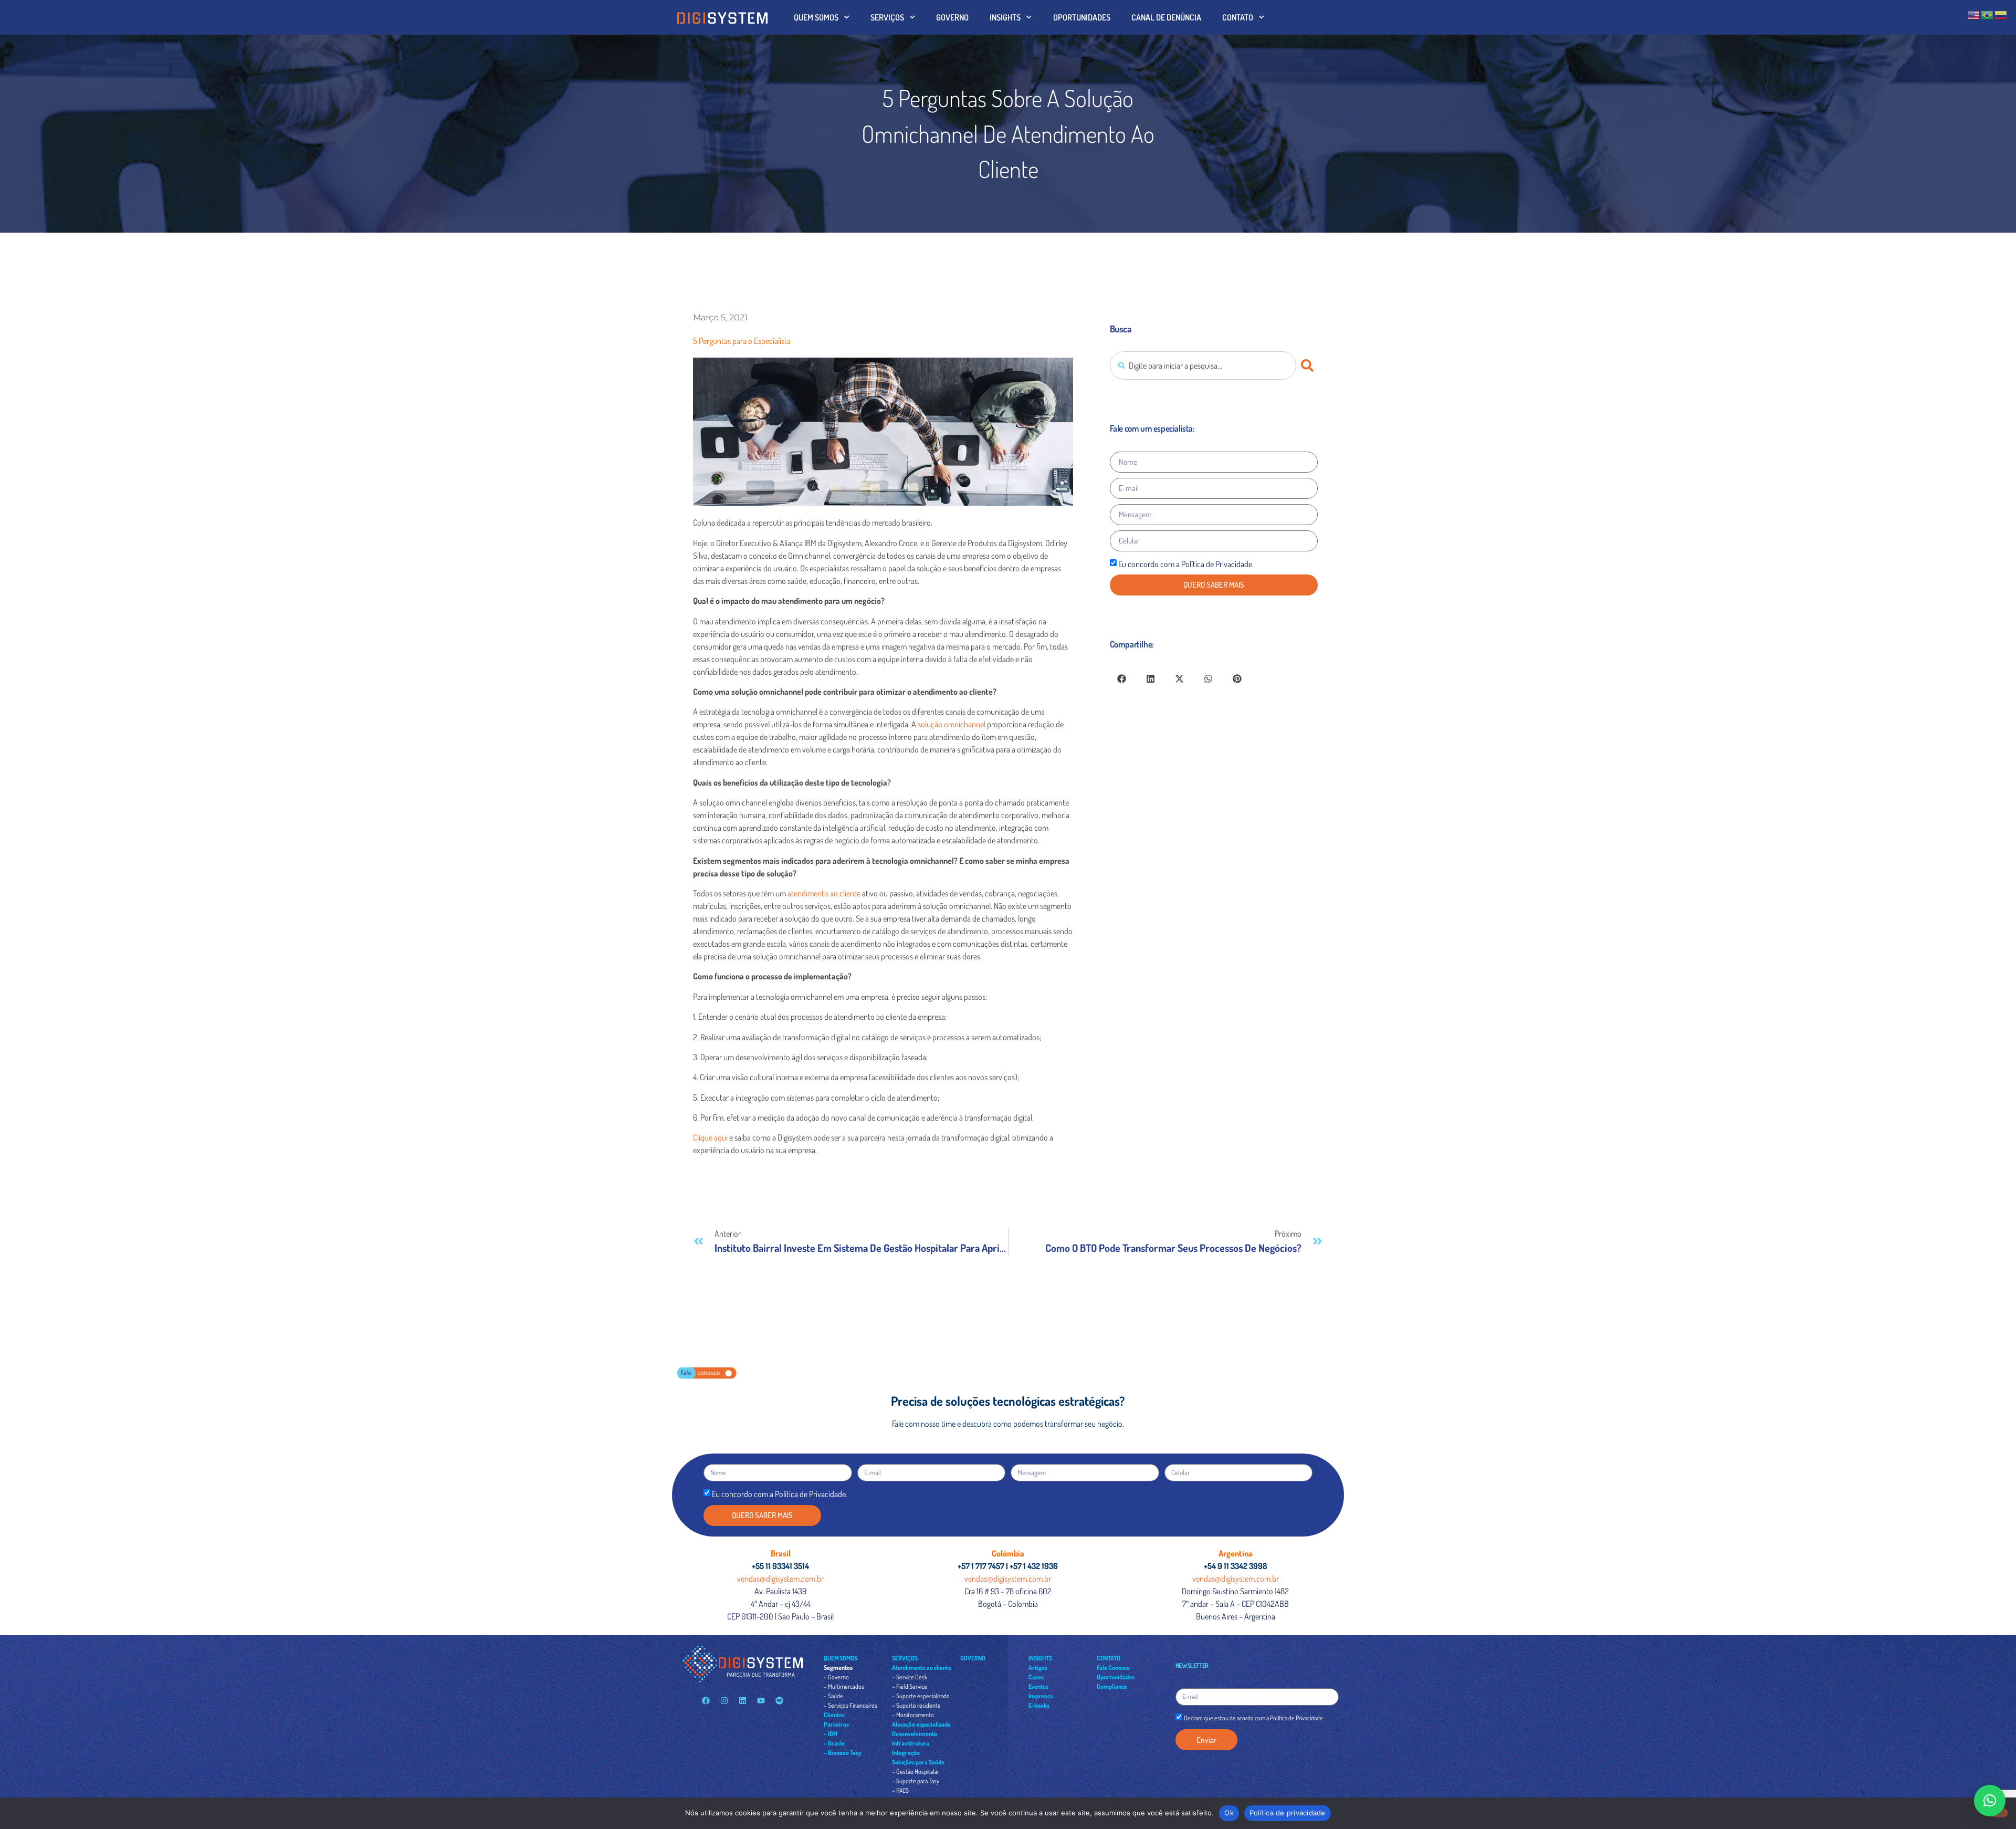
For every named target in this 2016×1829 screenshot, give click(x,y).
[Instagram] (724, 1701)
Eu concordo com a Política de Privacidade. (1186, 564)
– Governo (836, 1677)
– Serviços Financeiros (850, 1705)
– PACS (900, 1790)
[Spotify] (779, 1701)
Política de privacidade (1288, 1813)
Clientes (834, 1715)
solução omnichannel (952, 724)
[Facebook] (706, 1701)
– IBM (831, 1734)
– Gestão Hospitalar (916, 1771)
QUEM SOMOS (816, 17)
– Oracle (834, 1743)
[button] (1122, 679)
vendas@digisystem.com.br (780, 1579)
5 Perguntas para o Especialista (742, 341)
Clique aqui (710, 1137)
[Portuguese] (1988, 14)
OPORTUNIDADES (1082, 17)
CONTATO (1238, 17)
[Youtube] (761, 1701)
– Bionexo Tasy (843, 1753)
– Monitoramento (913, 1715)
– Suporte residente (916, 1705)
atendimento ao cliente (824, 893)
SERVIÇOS (887, 17)
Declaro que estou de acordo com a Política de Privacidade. (1254, 1718)
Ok (1229, 1813)
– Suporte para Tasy (916, 1781)
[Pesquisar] (1309, 365)
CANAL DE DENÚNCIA (1166, 17)
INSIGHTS (1005, 17)
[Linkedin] (742, 1701)
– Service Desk (910, 1677)
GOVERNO (952, 17)
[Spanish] (2001, 14)
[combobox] (1203, 365)
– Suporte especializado (921, 1696)
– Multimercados (844, 1686)
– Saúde (833, 1696)
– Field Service (910, 1686)
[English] (1974, 14)
